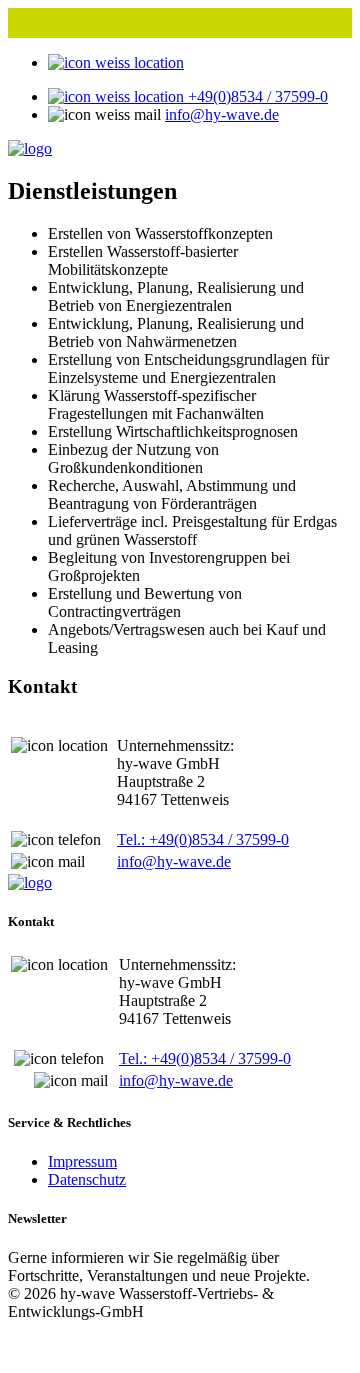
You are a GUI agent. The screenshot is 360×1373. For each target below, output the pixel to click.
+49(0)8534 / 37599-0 (256, 96)
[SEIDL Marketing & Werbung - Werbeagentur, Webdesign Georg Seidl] (28, 1355)
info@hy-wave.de (222, 114)
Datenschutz (87, 1179)
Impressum (82, 1161)
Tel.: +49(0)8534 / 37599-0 (203, 839)
